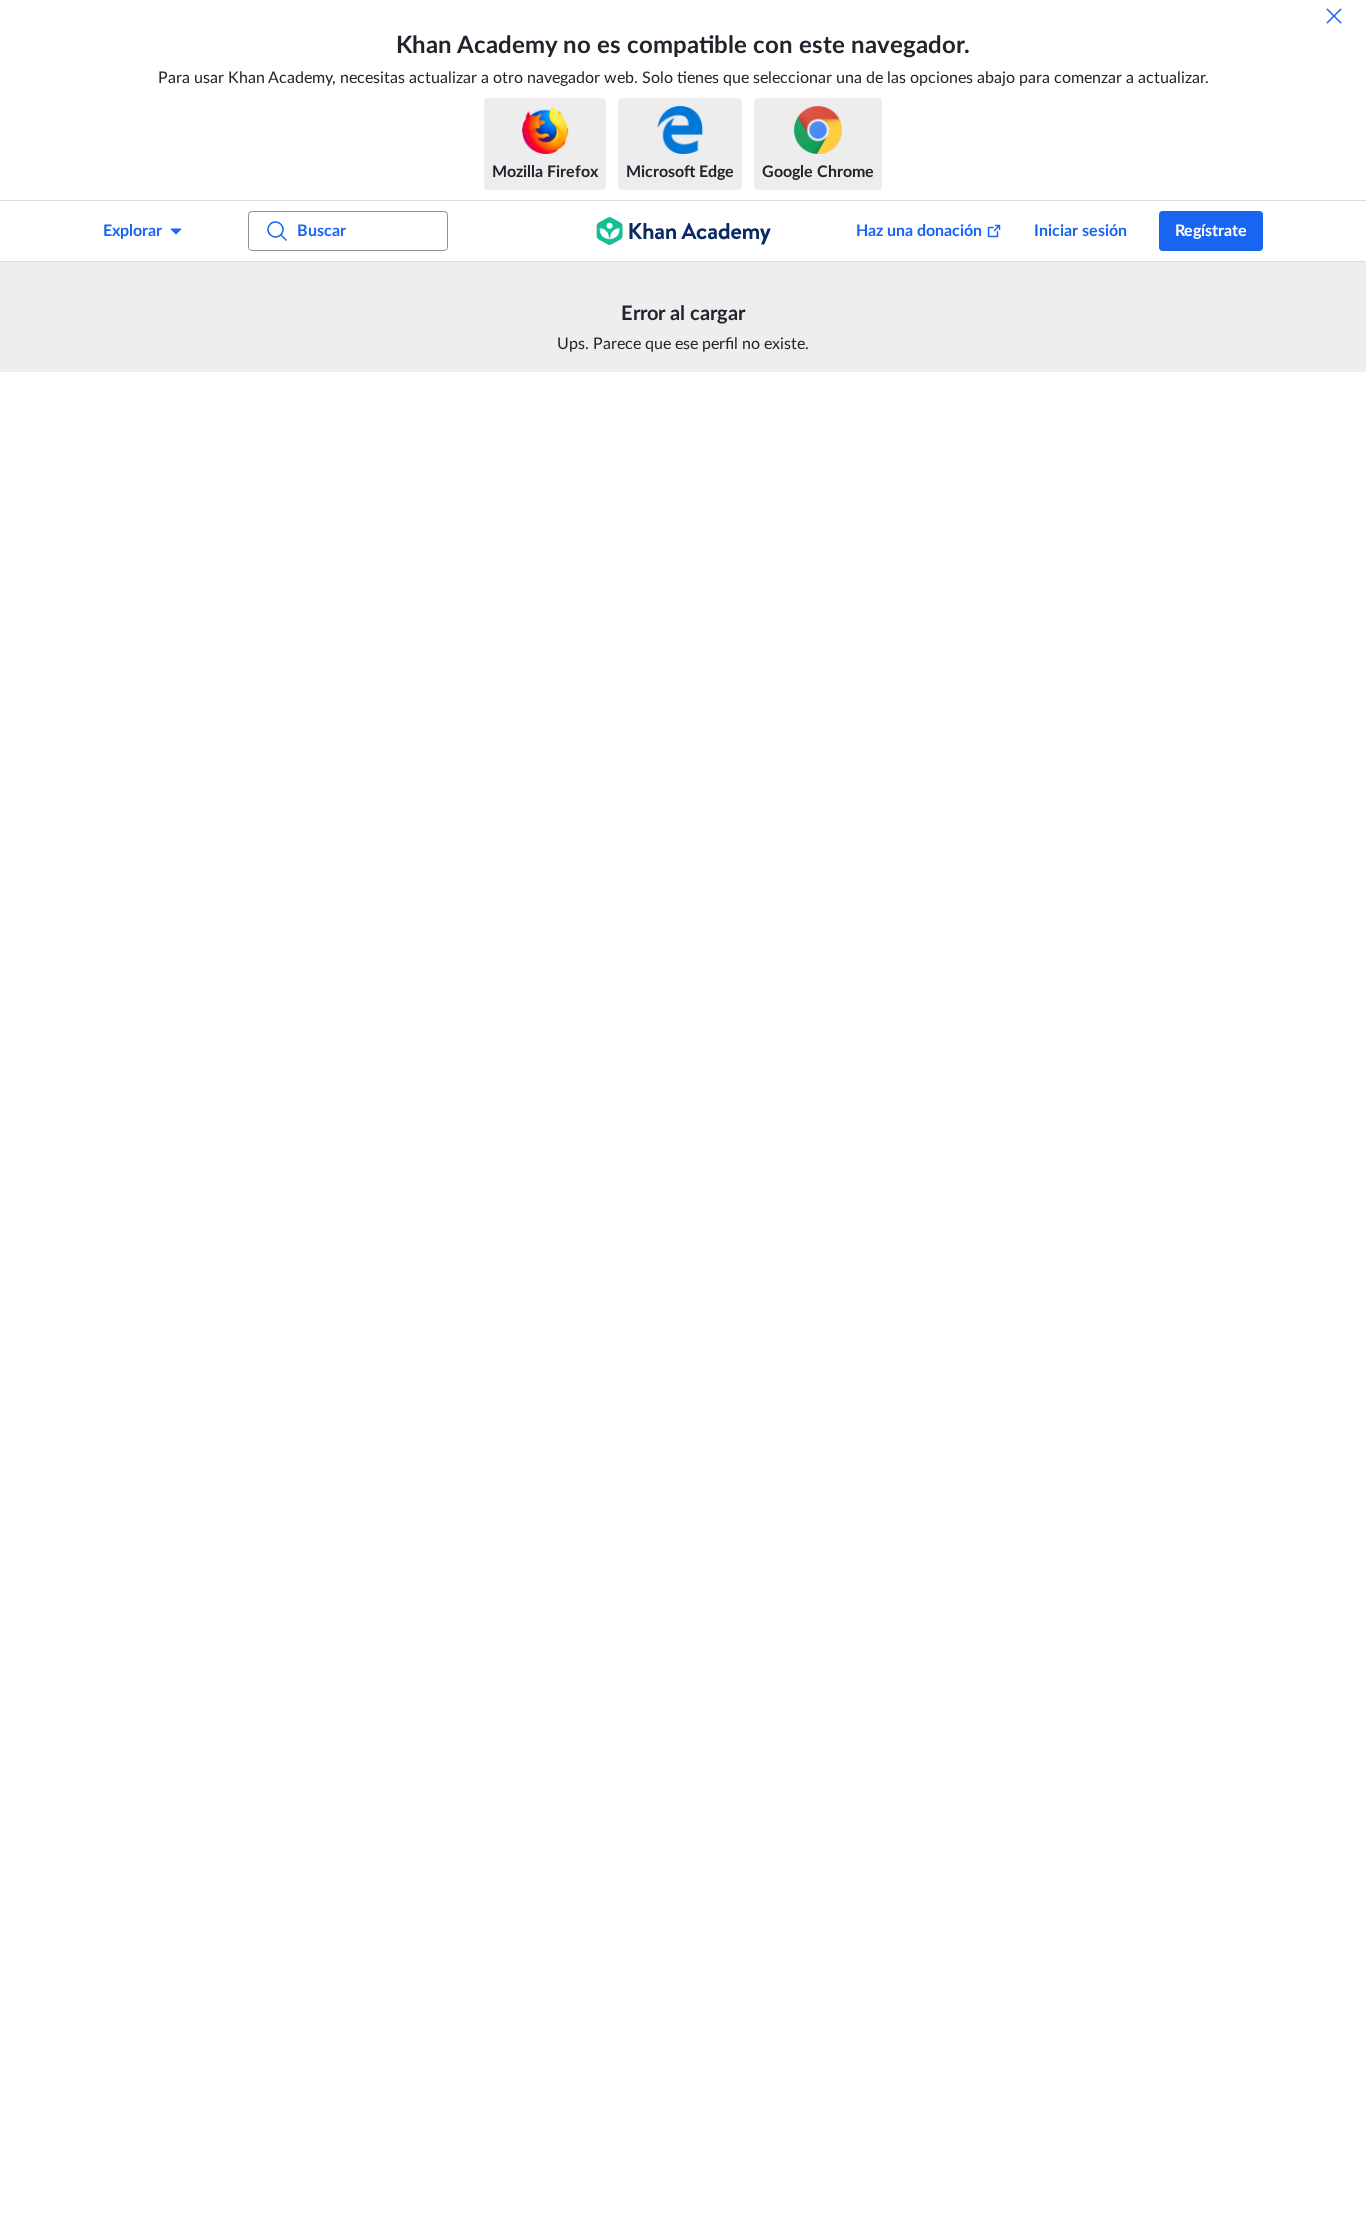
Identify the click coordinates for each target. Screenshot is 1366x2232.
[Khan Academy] (683, 231)
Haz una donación (919, 231)
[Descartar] (1334, 16)
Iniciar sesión (1080, 231)
